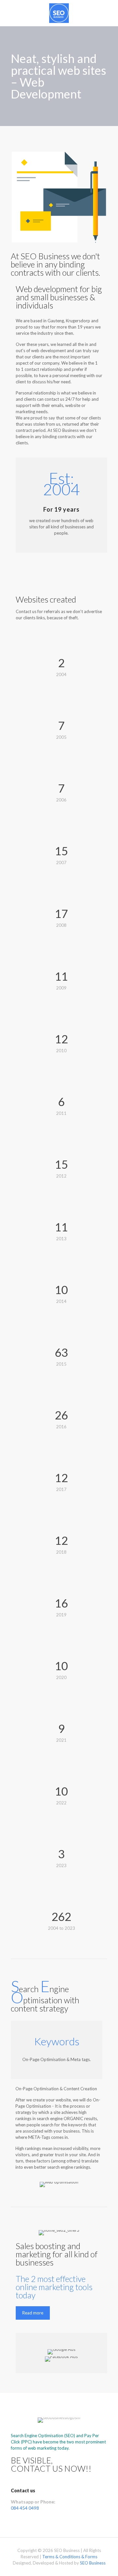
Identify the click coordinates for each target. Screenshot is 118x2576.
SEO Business (93, 2563)
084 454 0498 (25, 2508)
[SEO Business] (59, 13)
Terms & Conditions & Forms (70, 2557)
